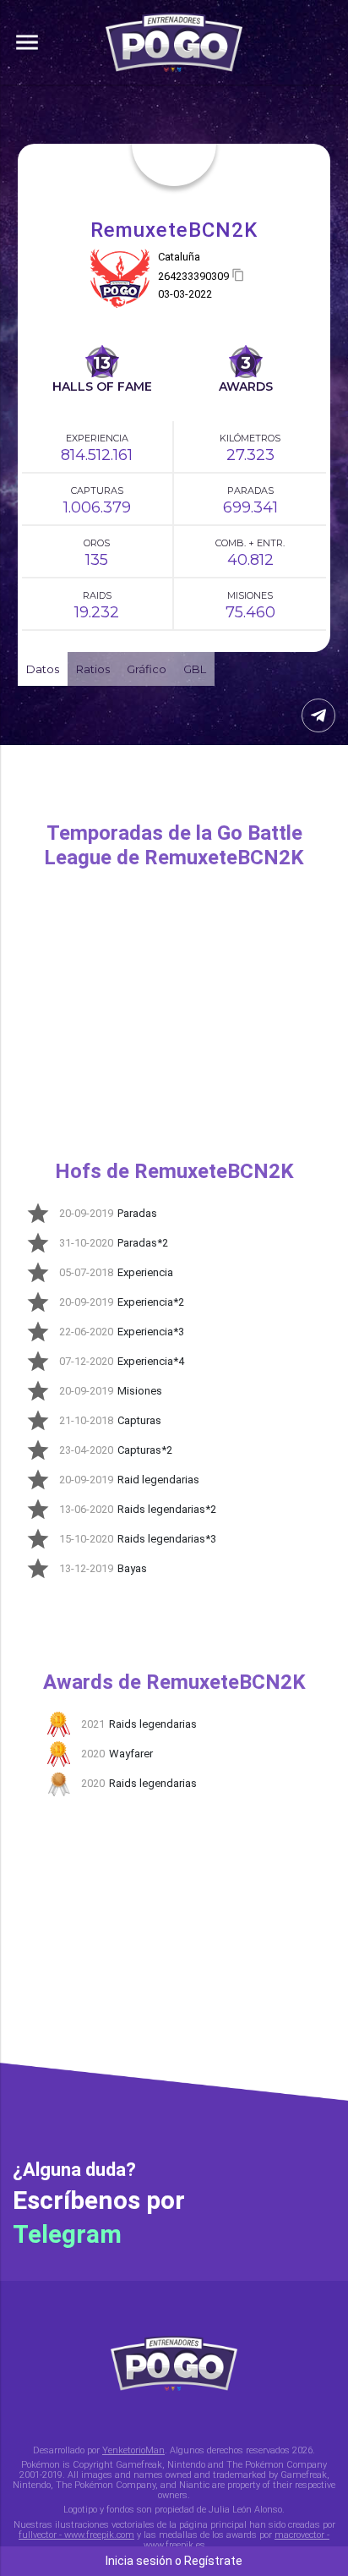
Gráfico (147, 669)
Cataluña (179, 257)
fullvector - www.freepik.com (76, 2535)
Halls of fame (102, 386)
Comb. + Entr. (250, 543)
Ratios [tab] (93, 669)
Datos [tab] (43, 669)
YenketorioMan (133, 2450)
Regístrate (213, 2561)
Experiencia (97, 438)
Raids (97, 595)
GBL (195, 669)
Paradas (250, 491)
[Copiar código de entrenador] (238, 276)
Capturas (97, 491)
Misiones (250, 595)
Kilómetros (250, 438)
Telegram (67, 2234)
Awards (246, 386)
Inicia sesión (139, 2561)
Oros (97, 543)
